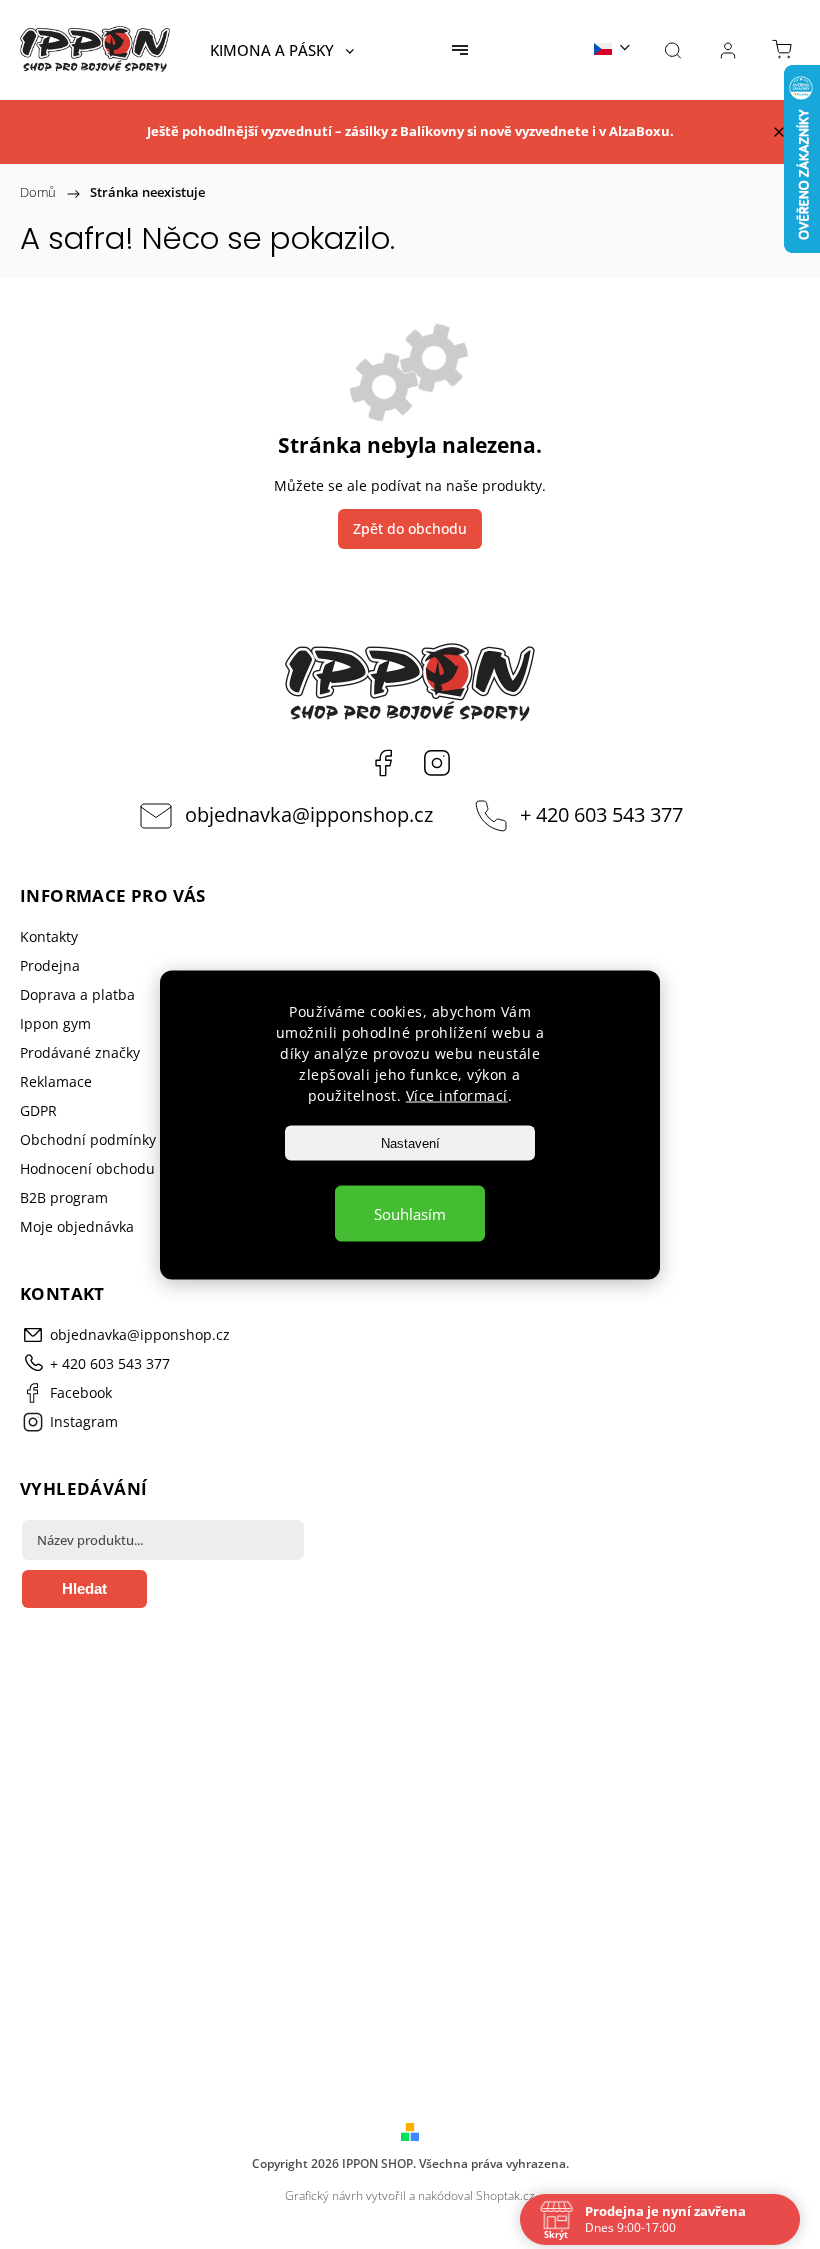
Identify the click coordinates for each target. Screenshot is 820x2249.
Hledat (84, 1588)
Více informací (457, 1094)
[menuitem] (282, 50)
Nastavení (410, 1142)
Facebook (383, 763)
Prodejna (50, 965)
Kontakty (49, 936)
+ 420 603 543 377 (601, 814)
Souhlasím (410, 1213)
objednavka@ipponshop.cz (309, 814)
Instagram (437, 763)
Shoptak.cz (505, 2195)
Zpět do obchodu (410, 528)
